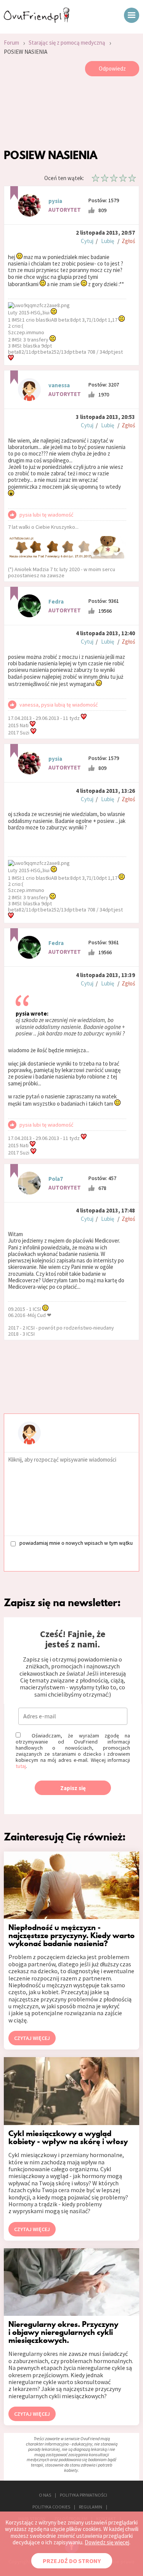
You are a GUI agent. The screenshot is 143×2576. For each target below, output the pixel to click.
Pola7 (56, 1179)
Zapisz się (73, 1788)
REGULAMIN (91, 2507)
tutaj (21, 1766)
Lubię (108, 241)
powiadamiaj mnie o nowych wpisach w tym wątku (76, 1543)
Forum (11, 43)
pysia (55, 201)
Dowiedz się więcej (107, 2542)
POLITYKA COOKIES (51, 2507)
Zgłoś (128, 241)
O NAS (45, 2495)
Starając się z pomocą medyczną (67, 43)
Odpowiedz (112, 68)
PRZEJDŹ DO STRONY (72, 2561)
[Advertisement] (71, 114)
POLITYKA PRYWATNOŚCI (84, 2495)
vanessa (59, 385)
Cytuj (87, 241)
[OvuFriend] (37, 21)
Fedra (56, 601)
